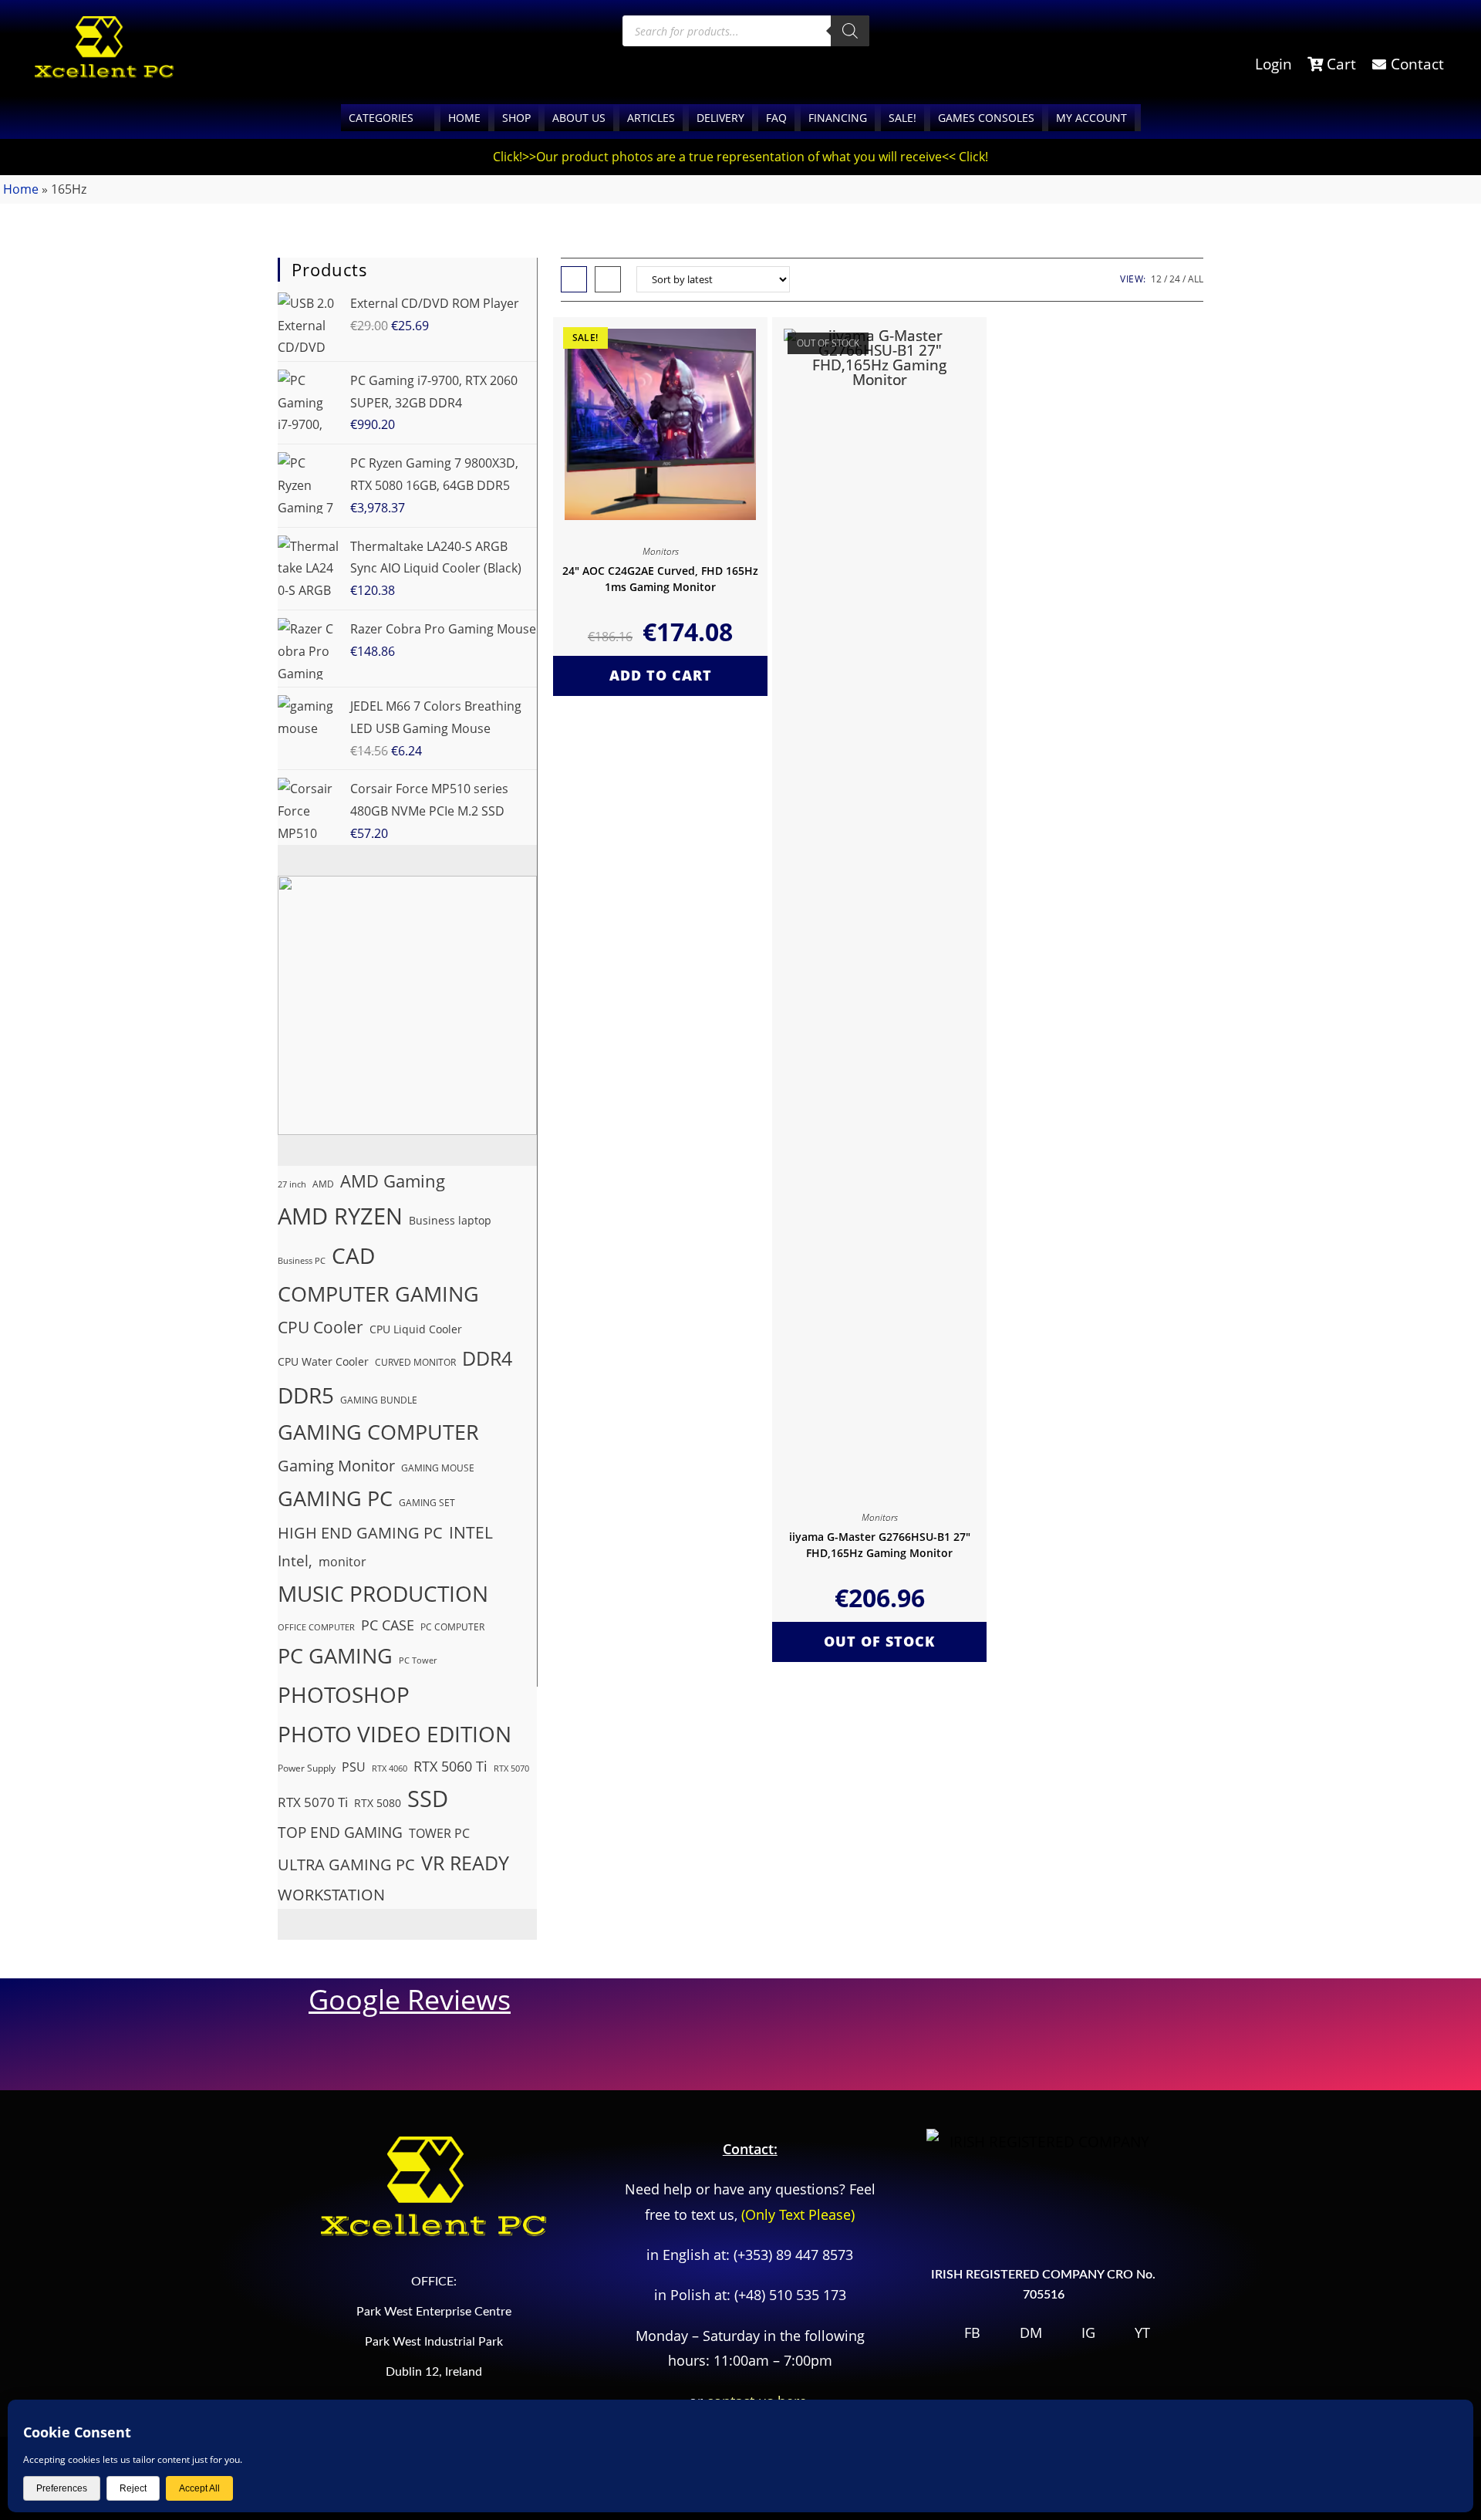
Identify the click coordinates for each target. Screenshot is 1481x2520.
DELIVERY (720, 118)
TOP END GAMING (340, 1833)
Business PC (302, 1261)
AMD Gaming (393, 1181)
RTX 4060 (390, 1768)
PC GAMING (335, 1655)
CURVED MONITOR (415, 1362)
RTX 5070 (511, 1768)
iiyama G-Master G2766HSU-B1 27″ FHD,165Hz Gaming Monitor (880, 1545)
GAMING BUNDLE (379, 1400)
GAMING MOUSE (438, 1468)
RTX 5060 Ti (450, 1766)
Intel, (295, 1561)
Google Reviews (410, 2000)
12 (1156, 279)
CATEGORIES (381, 118)
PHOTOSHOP (344, 1694)
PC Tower (418, 1660)
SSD (428, 1799)
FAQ (776, 118)
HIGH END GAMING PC (360, 1532)
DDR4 (487, 1358)
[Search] (850, 31)
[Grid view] (574, 279)
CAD (353, 1255)
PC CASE (388, 1625)
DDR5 (306, 1395)
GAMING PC (335, 1498)
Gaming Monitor (336, 1465)
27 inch (292, 1184)
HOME (464, 118)
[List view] (608, 279)
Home (21, 189)
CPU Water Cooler (323, 1361)
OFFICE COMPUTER (316, 1627)
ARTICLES (651, 118)
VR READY (465, 1863)
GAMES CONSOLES (986, 118)
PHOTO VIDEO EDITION (395, 1734)
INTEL (471, 1532)
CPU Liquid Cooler (416, 1329)
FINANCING (838, 118)
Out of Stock (879, 1641)
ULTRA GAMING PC (346, 1865)
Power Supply (307, 1768)
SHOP (516, 118)
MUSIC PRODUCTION (383, 1593)
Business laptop (450, 1220)
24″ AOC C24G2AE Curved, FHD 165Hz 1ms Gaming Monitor (660, 579)
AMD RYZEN (340, 1216)
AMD (323, 1184)
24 (1175, 279)
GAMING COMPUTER (378, 1432)
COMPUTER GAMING (378, 1294)
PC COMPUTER (452, 1627)
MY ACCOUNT (1091, 118)
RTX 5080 (378, 1803)
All (1196, 279)
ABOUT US (579, 118)
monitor (342, 1562)
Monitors (661, 551)
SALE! (902, 118)
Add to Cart (661, 675)
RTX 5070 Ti (313, 1802)
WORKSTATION (331, 1894)
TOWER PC (439, 1833)
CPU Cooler (320, 1327)
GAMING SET (427, 1503)
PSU (354, 1767)
